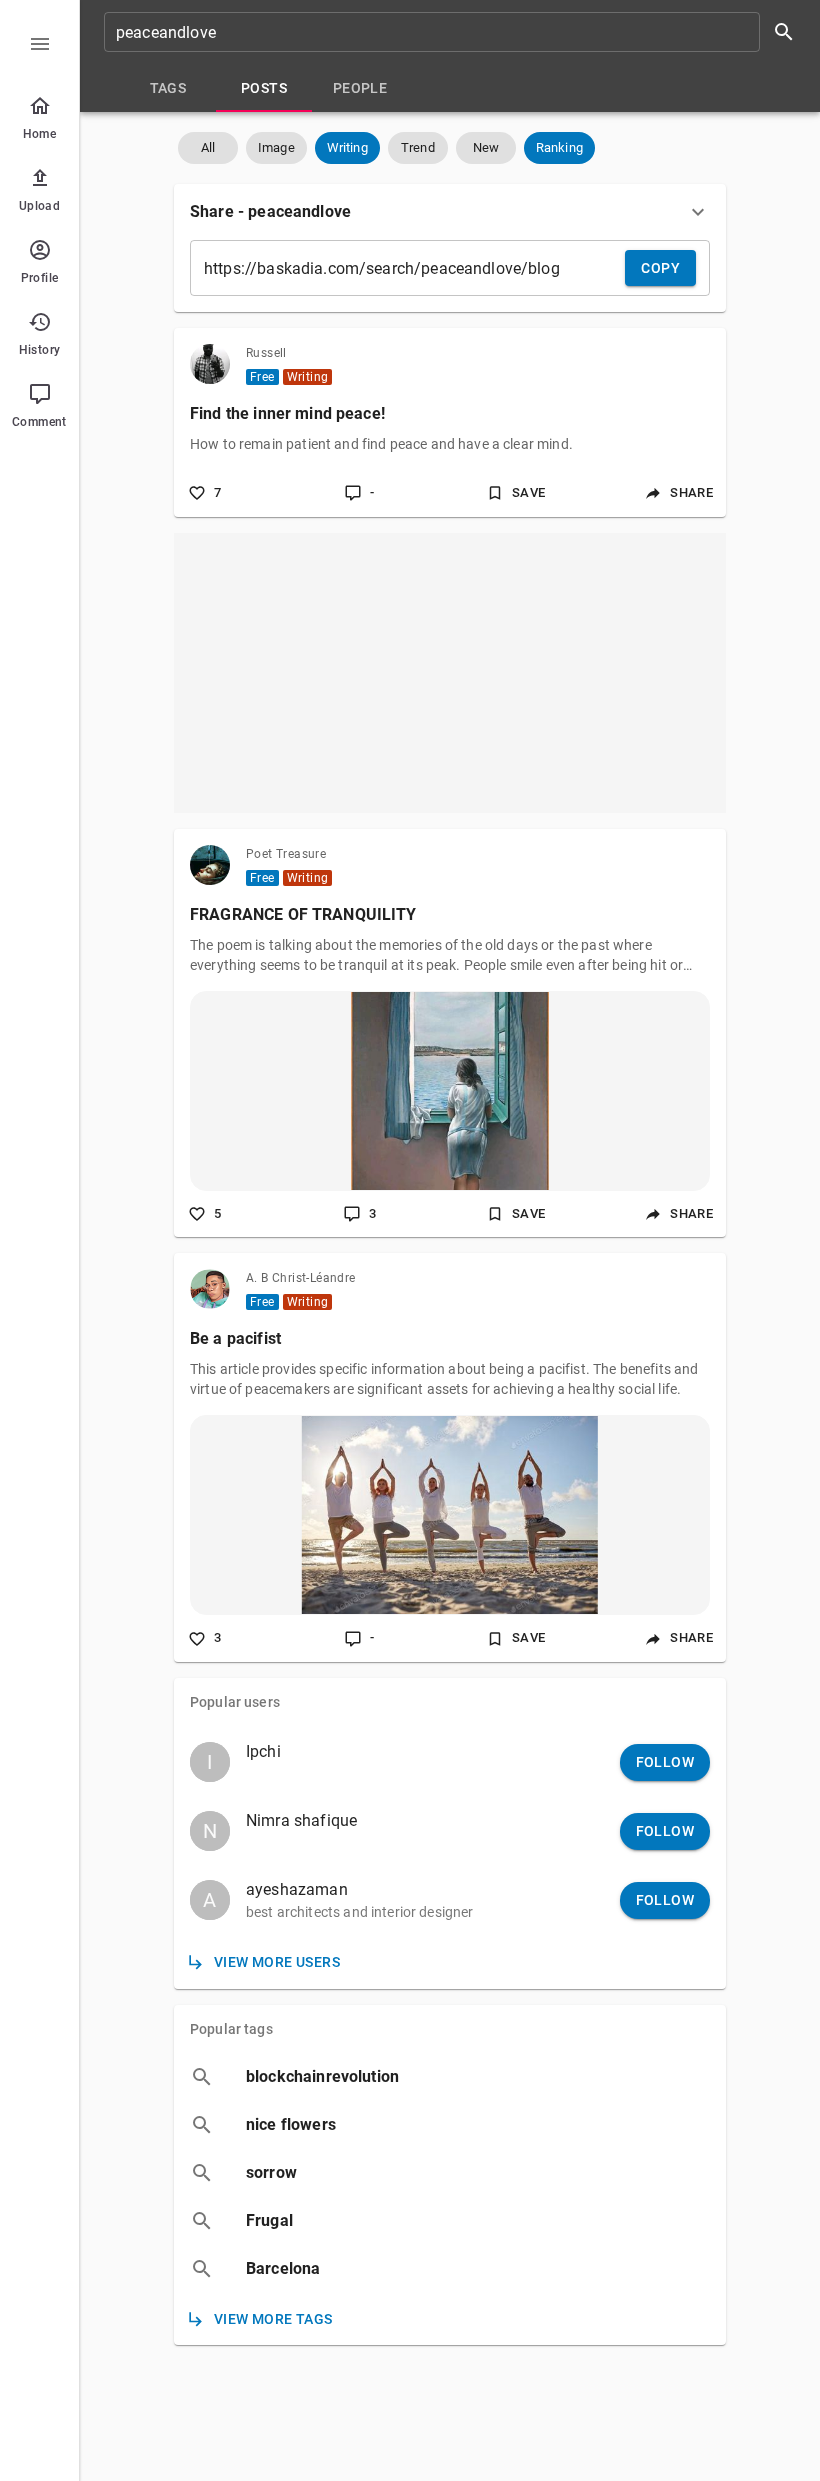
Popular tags (231, 2029)
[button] (208, 148)
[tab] (168, 88)
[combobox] (456, 32)
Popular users (235, 1702)
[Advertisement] (450, 673)
